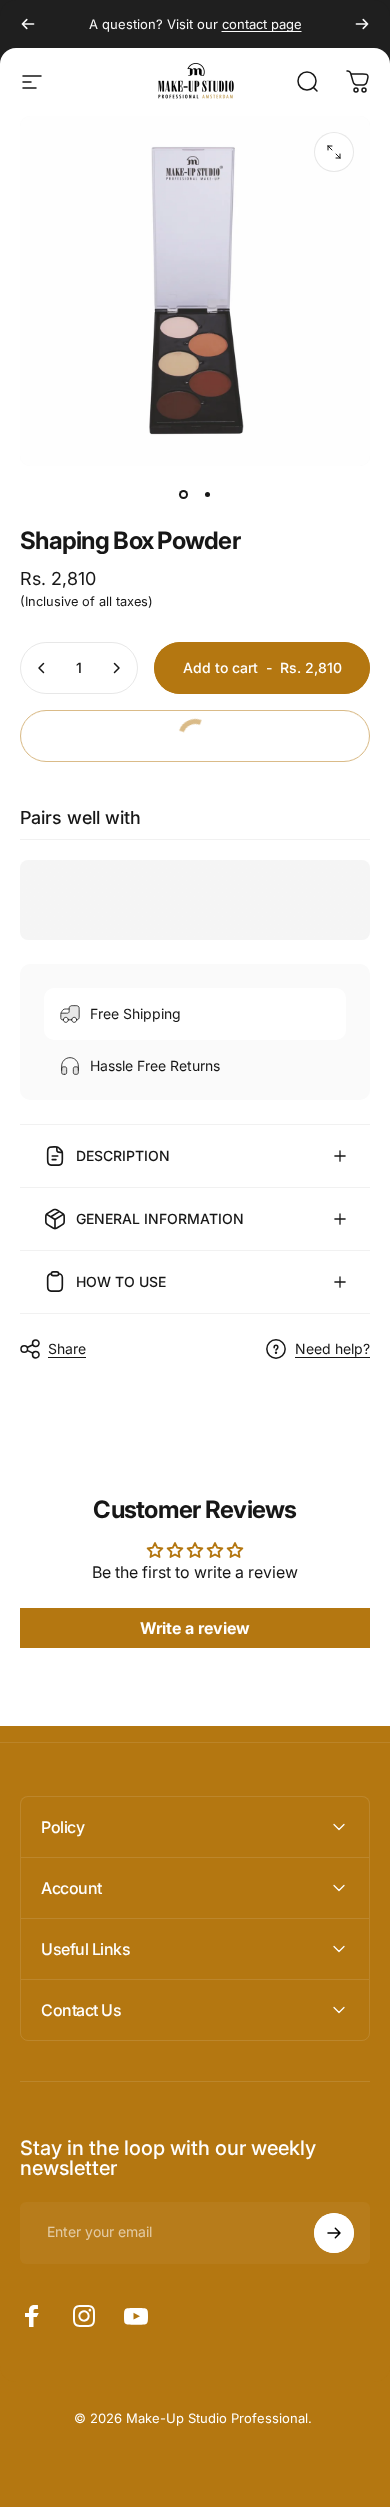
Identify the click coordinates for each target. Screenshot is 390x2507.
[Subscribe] (334, 2233)
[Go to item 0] (183, 494)
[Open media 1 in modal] (334, 152)
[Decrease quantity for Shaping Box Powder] (42, 668)
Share (67, 1348)
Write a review (195, 1628)
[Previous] (28, 24)
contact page (262, 24)
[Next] (362, 24)
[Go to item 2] (207, 494)
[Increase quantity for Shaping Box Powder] (116, 668)
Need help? (332, 1348)
